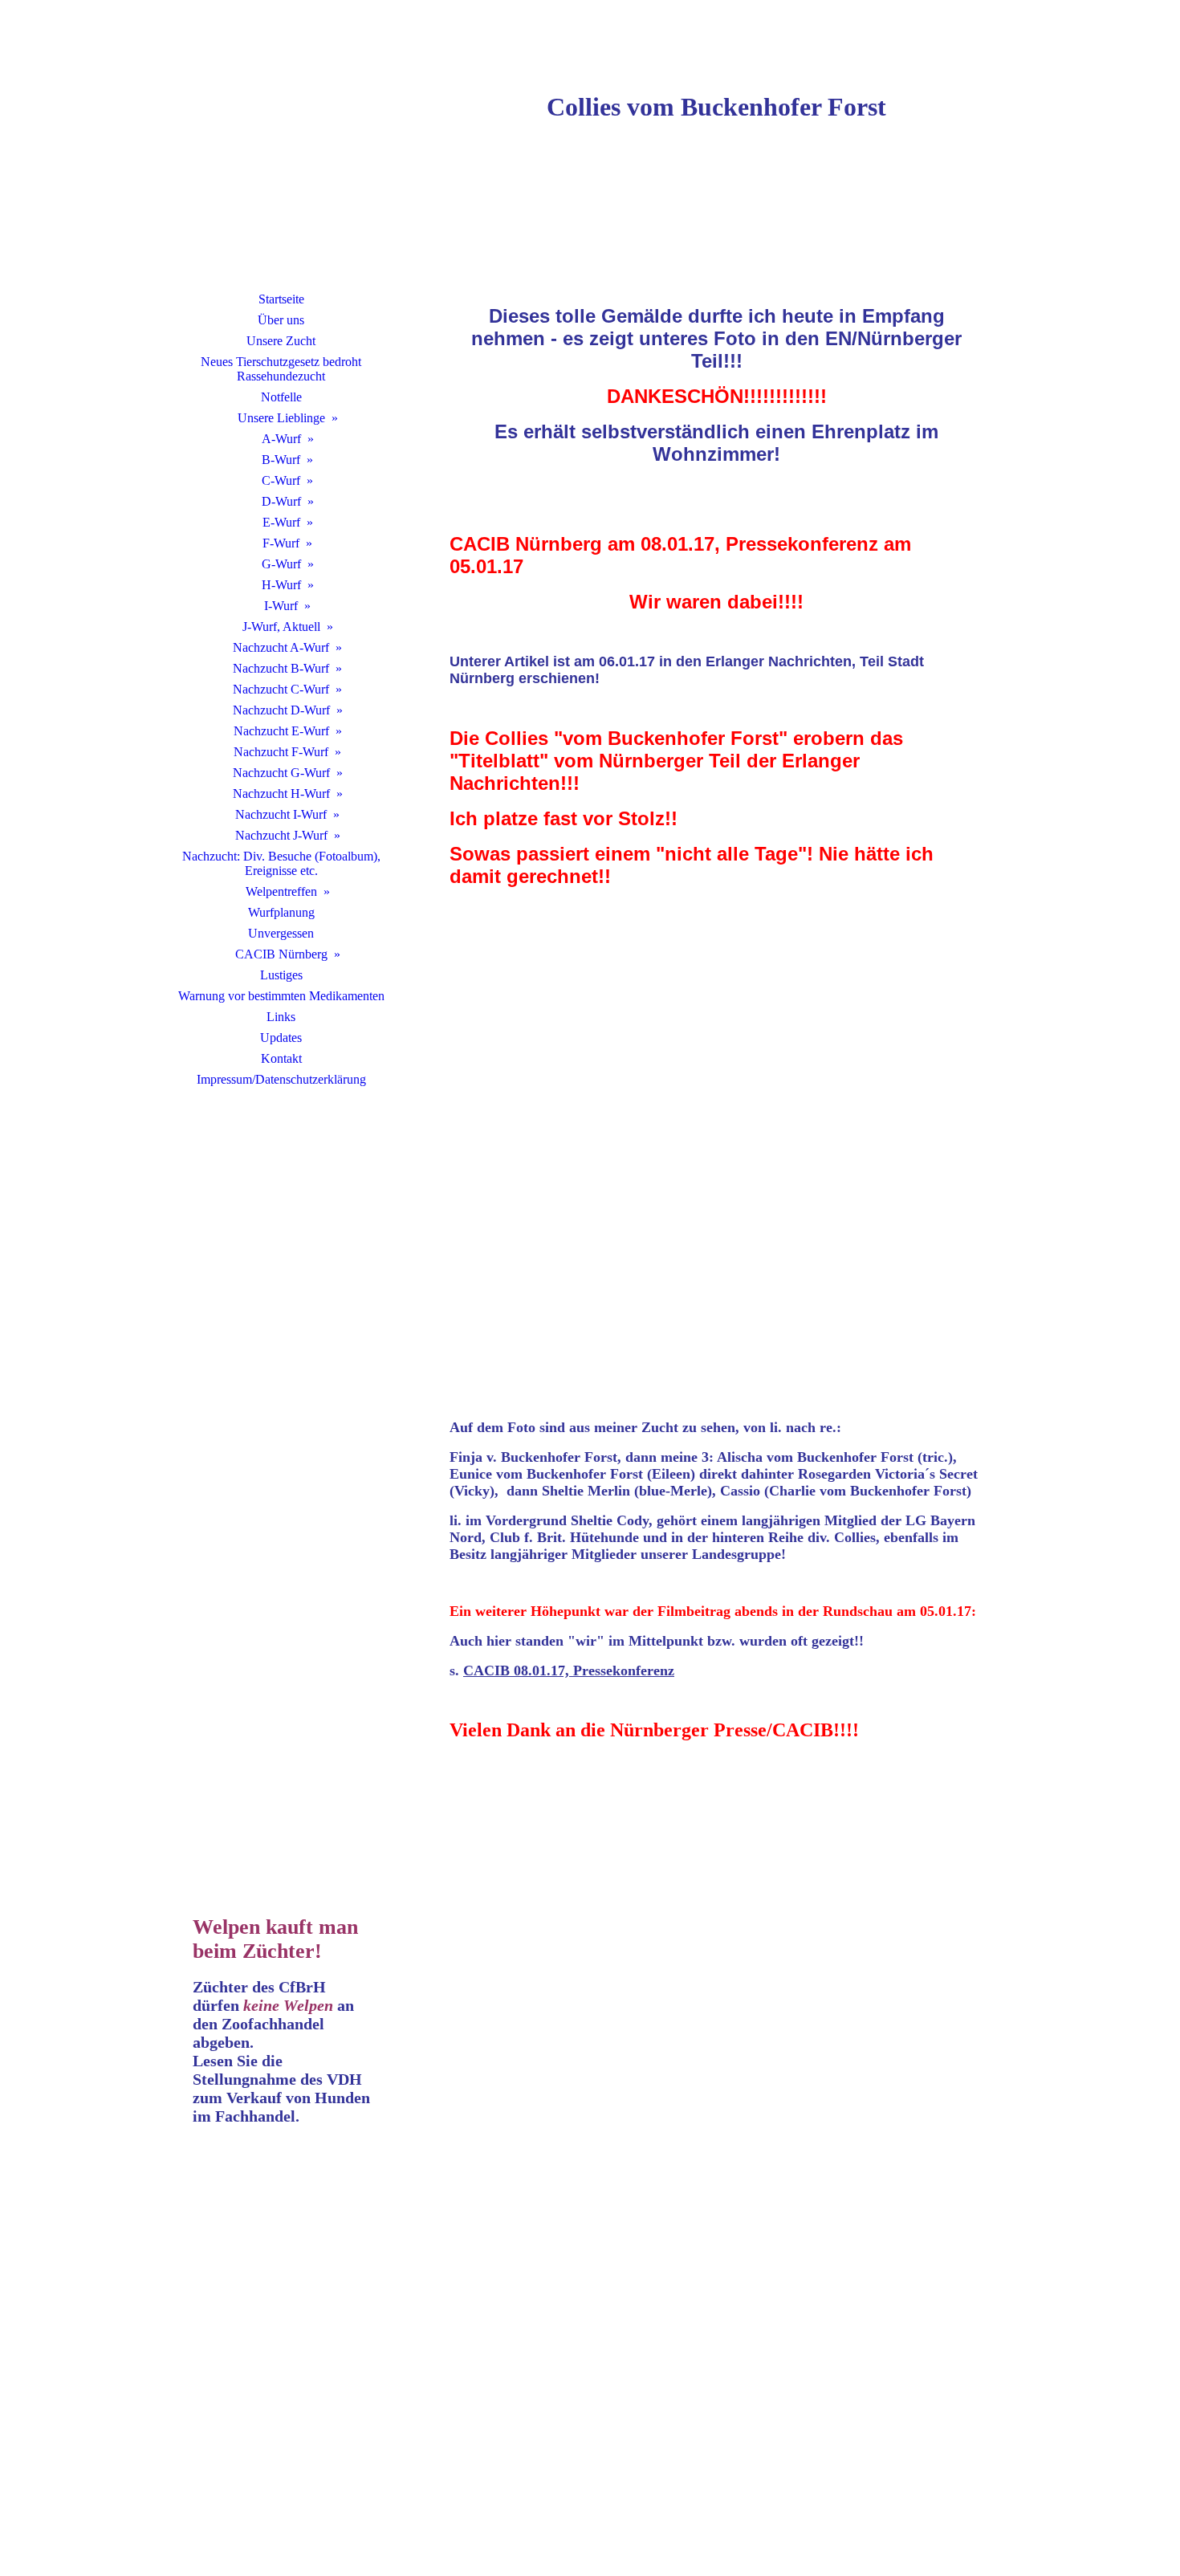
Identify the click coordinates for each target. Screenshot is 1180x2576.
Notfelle (281, 397)
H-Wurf (281, 585)
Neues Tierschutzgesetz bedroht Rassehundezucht (281, 369)
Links (281, 1017)
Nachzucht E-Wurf (281, 731)
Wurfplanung (281, 912)
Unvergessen (281, 933)
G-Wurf (281, 564)
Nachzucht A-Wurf (281, 647)
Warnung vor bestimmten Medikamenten (281, 996)
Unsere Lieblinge (281, 418)
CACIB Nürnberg (281, 954)
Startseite (281, 299)
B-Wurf (281, 460)
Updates (281, 1038)
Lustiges (281, 975)
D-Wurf (281, 501)
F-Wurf (281, 543)
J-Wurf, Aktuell (281, 627)
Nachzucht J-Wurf (281, 835)
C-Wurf (281, 480)
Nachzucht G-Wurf (281, 773)
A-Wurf (281, 439)
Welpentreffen (281, 891)
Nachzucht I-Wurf (281, 814)
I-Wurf (281, 606)
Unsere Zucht (281, 341)
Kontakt (281, 1058)
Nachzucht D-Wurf (281, 710)
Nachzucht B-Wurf (281, 668)
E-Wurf (281, 522)
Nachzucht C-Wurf (281, 689)
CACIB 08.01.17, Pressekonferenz (569, 1671)
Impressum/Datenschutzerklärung (281, 1079)
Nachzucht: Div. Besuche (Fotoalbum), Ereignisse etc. (281, 863)
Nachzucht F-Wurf (281, 752)
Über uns (281, 320)
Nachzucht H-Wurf (281, 794)
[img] (281, 165)
